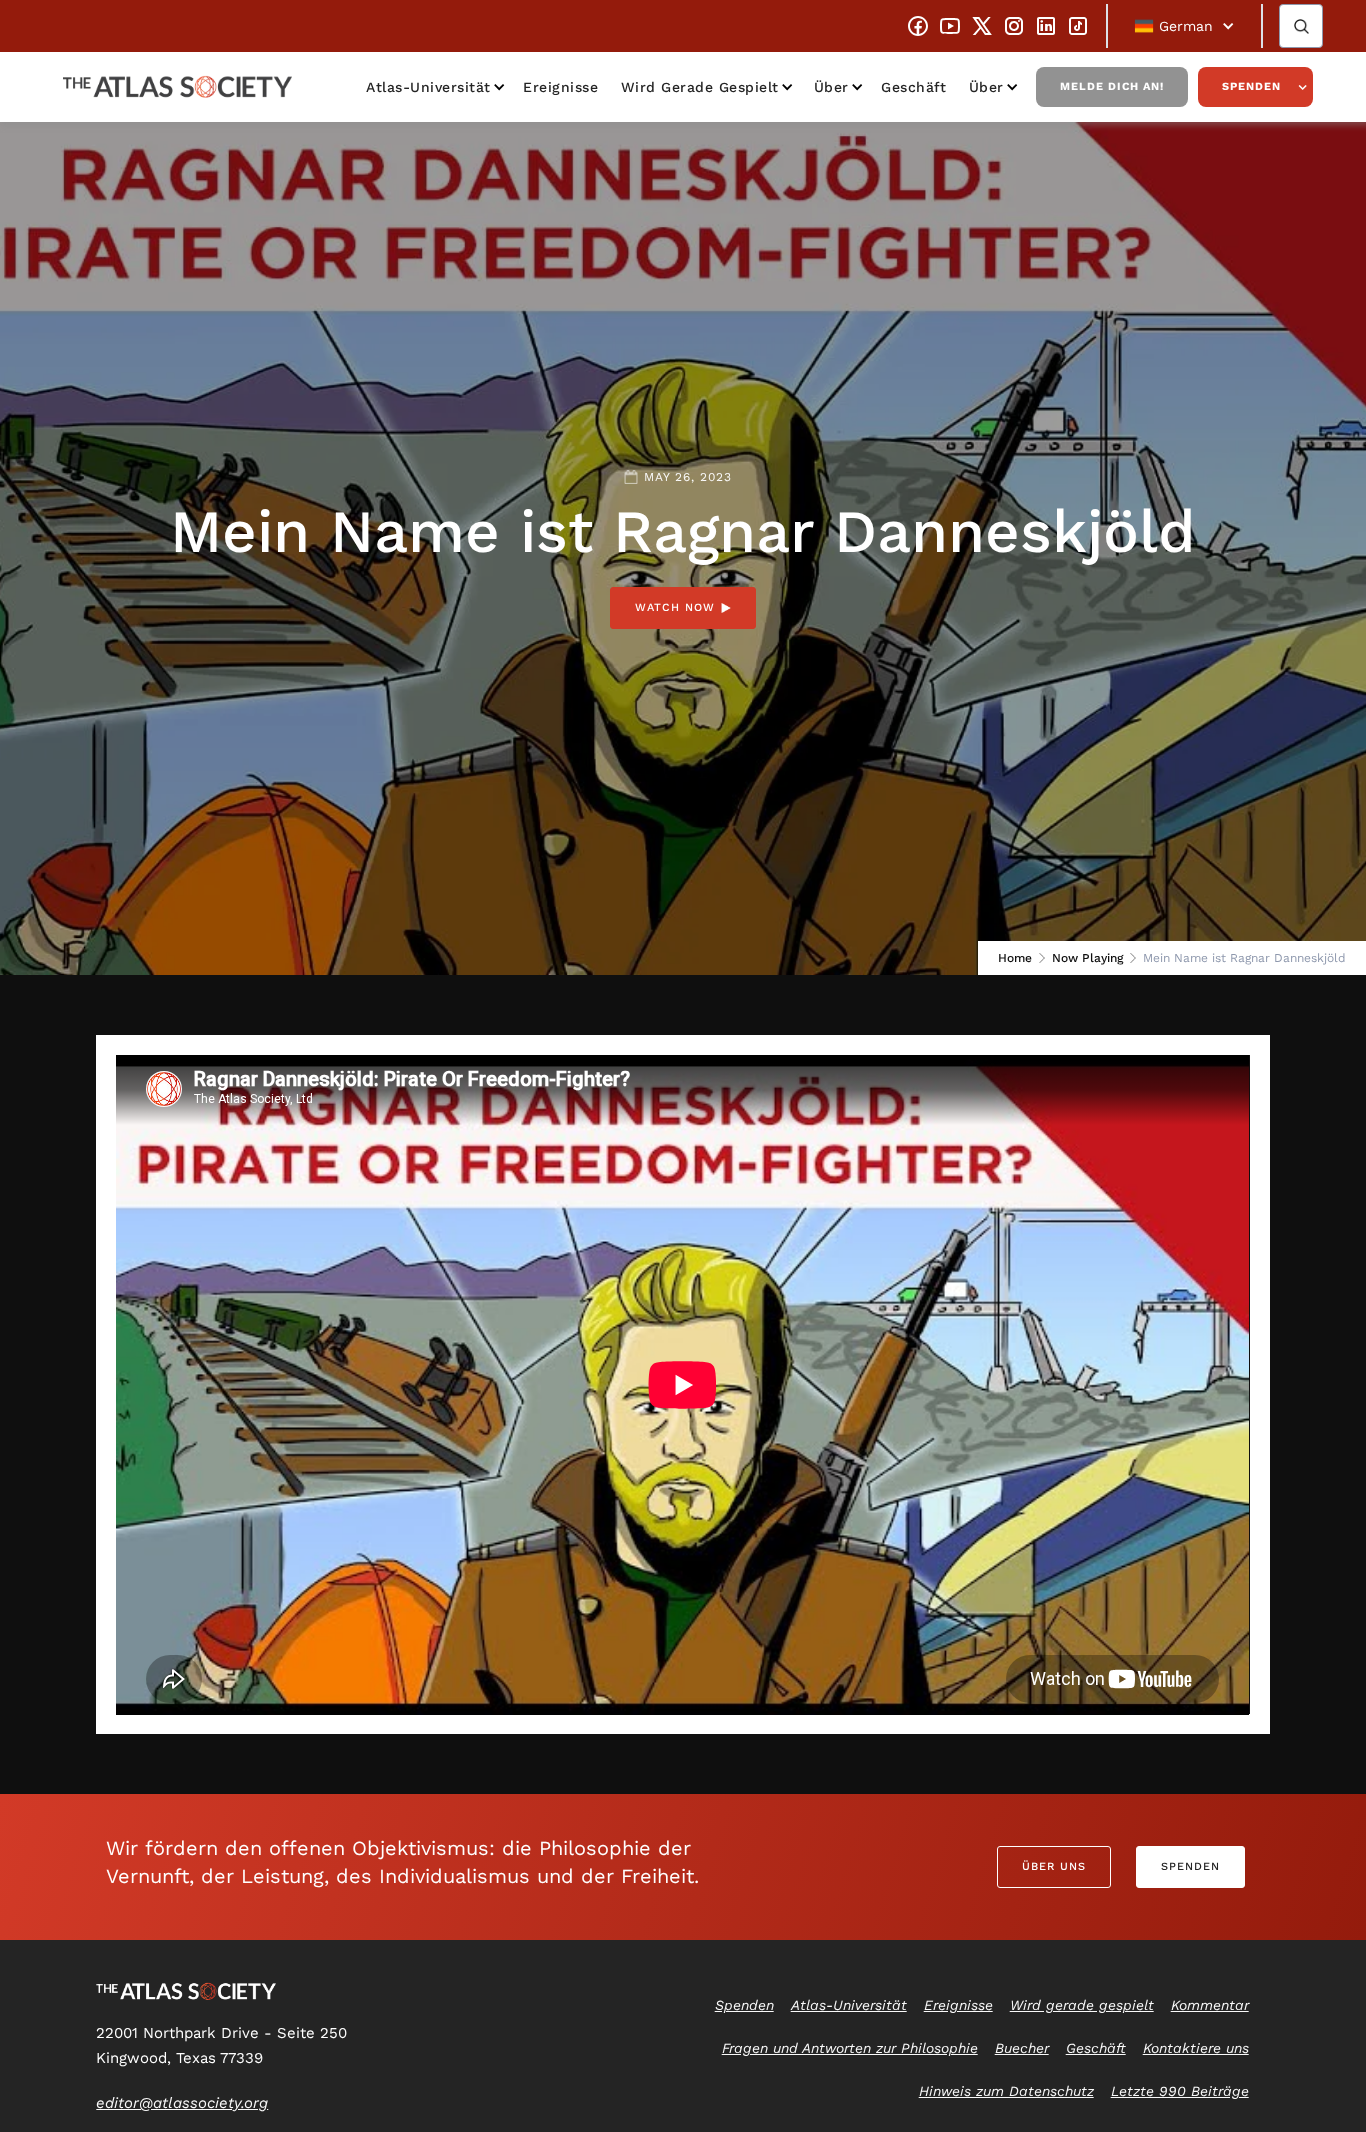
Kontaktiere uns (1196, 2048)
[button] (1184, 26)
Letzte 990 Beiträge (1180, 2091)
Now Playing (1087, 958)
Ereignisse (560, 87)
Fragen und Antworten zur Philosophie (850, 2048)
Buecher (1022, 2048)
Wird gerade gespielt (700, 87)
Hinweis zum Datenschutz (1006, 2091)
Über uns (1054, 1866)
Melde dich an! (1112, 86)
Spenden (1251, 86)
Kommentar (1210, 2005)
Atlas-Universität (428, 87)
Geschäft (913, 87)
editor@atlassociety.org (182, 2103)
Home (1015, 958)
